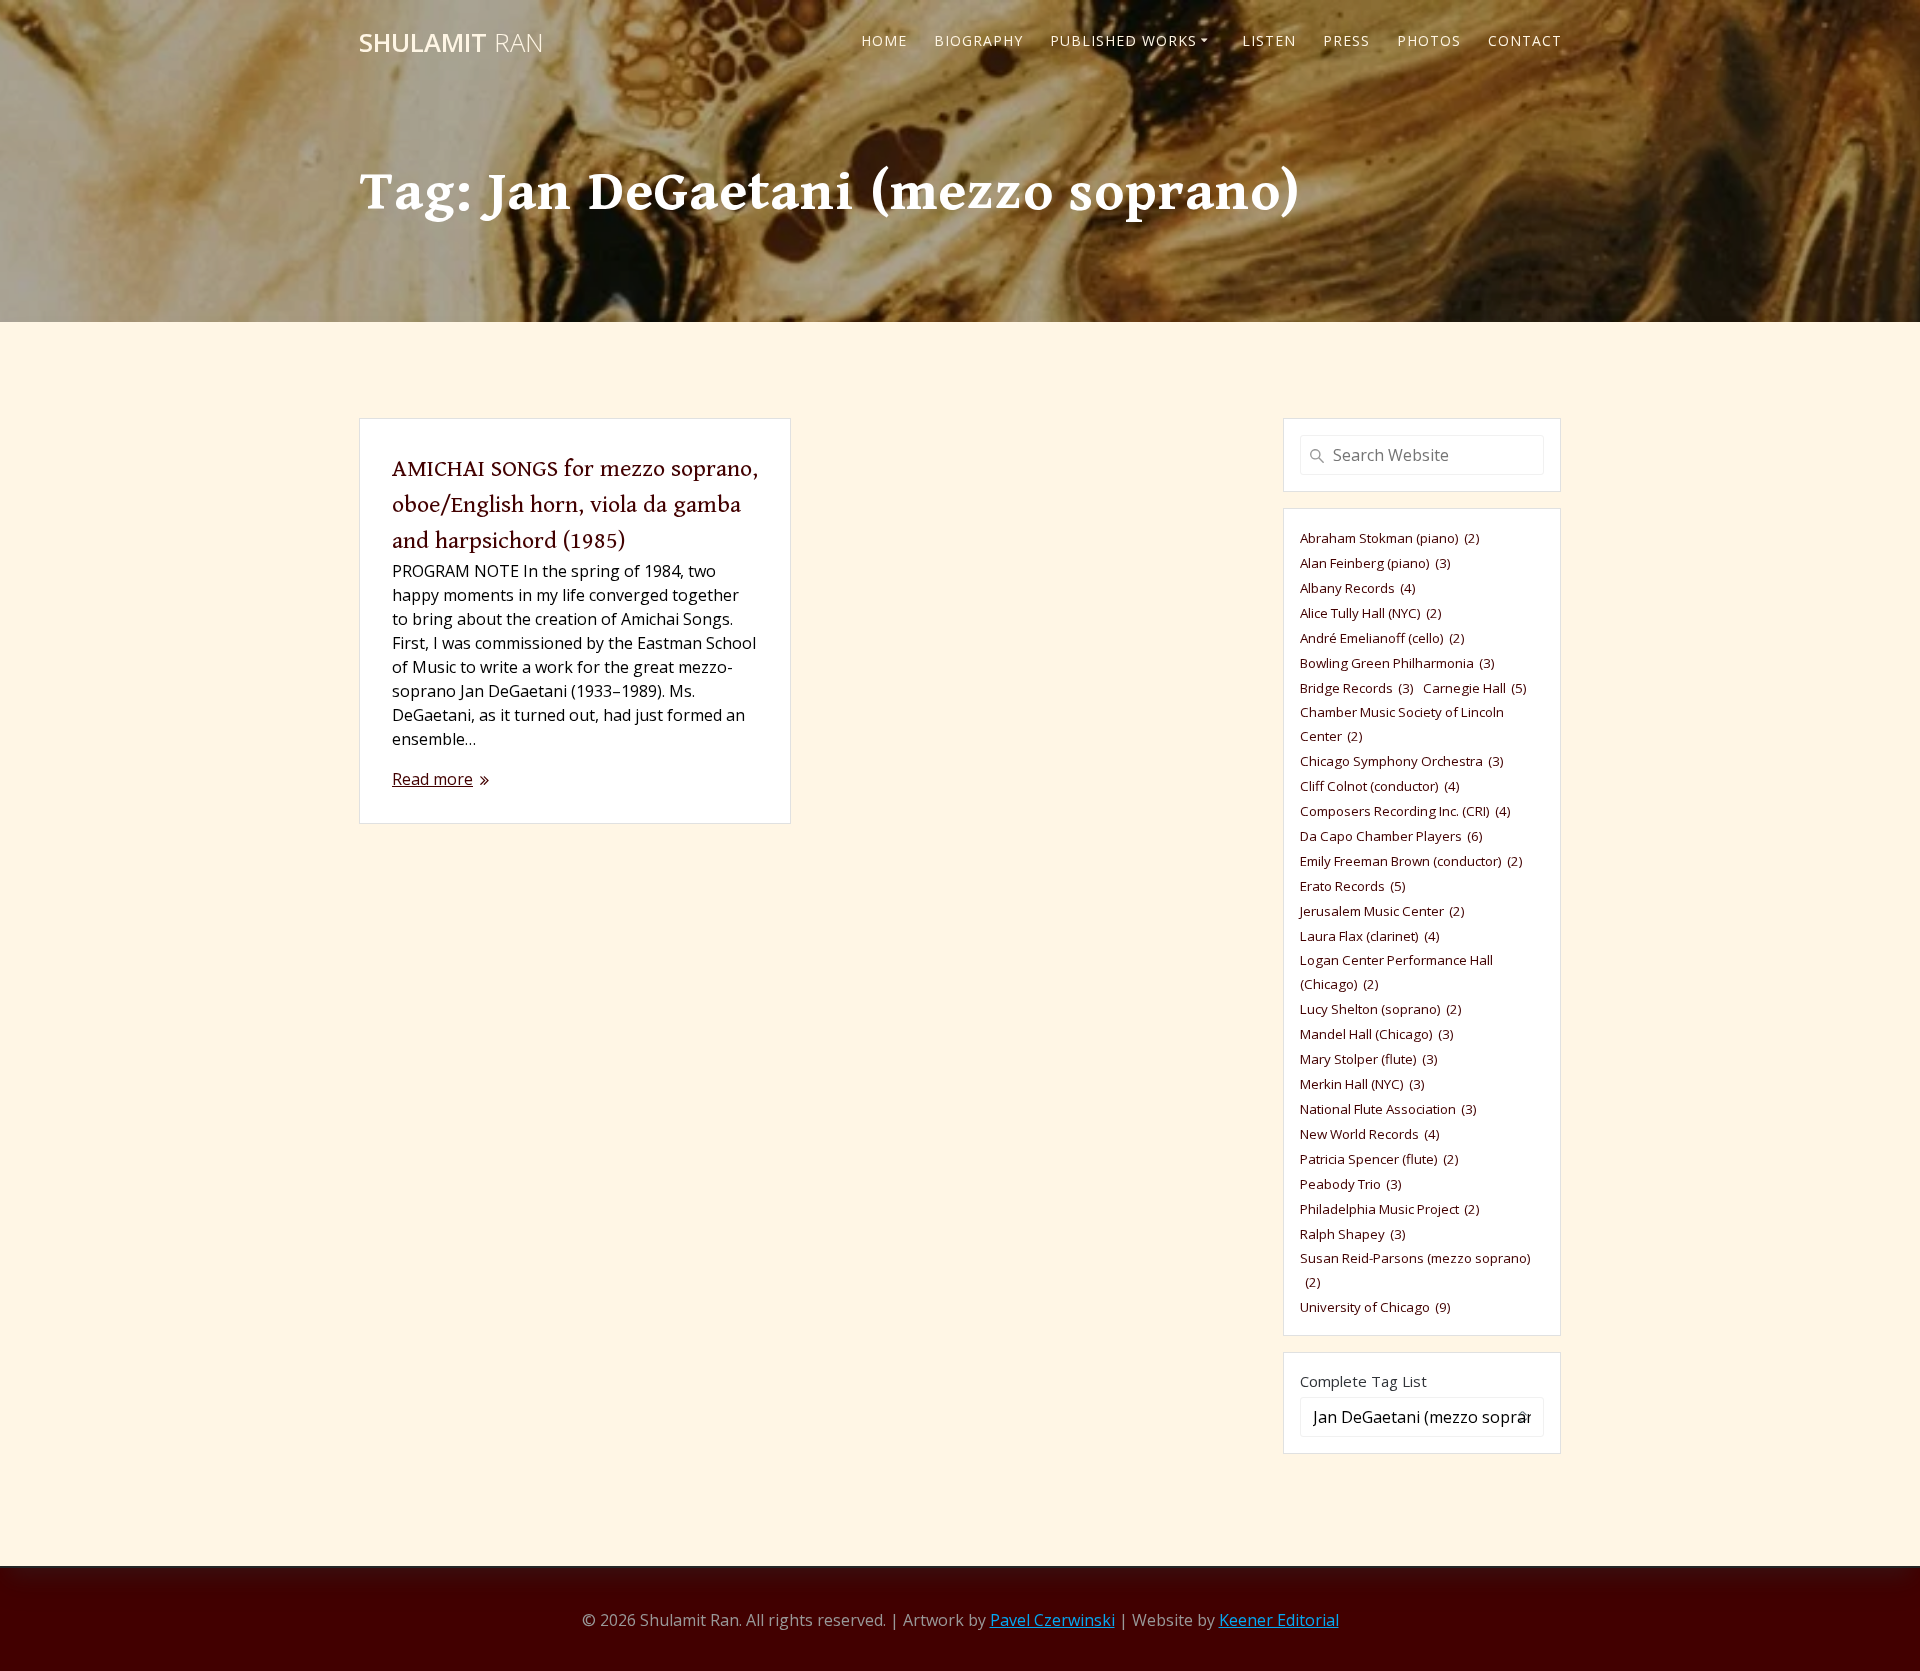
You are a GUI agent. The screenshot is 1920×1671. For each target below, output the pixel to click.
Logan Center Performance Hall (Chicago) (1396, 972)
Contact (1525, 40)
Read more (432, 779)
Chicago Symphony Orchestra (1402, 761)
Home (884, 40)
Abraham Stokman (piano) (1390, 538)
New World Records (1370, 1134)
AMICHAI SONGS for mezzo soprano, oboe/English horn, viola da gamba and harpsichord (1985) (575, 505)
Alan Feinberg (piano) (1375, 563)
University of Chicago (1375, 1307)
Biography (978, 40)
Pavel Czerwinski (1052, 1620)
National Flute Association (1388, 1109)
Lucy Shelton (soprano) (1381, 1009)
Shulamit (451, 43)
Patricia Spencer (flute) (1379, 1159)
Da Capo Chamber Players (1391, 836)
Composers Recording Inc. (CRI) (1405, 811)
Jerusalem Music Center (1382, 911)
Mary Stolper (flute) (1369, 1059)
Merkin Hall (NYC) (1362, 1084)
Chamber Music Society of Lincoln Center (1402, 724)
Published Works (1123, 40)
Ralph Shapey (1353, 1234)
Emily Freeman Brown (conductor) (1411, 861)
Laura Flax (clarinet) (1370, 936)
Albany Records (1358, 588)
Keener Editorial (1279, 1620)
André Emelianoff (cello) (1382, 638)
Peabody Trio (1351, 1184)
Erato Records (1353, 886)
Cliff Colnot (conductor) (1380, 786)
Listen (1269, 40)
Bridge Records (1357, 688)
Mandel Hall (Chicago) (1377, 1034)
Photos (1429, 40)
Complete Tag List (1363, 1381)
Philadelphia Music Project (1390, 1209)
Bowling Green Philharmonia (1397, 663)
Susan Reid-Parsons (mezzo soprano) (1415, 1270)
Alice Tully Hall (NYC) (1371, 613)
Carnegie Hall (1475, 688)
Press (1346, 40)
